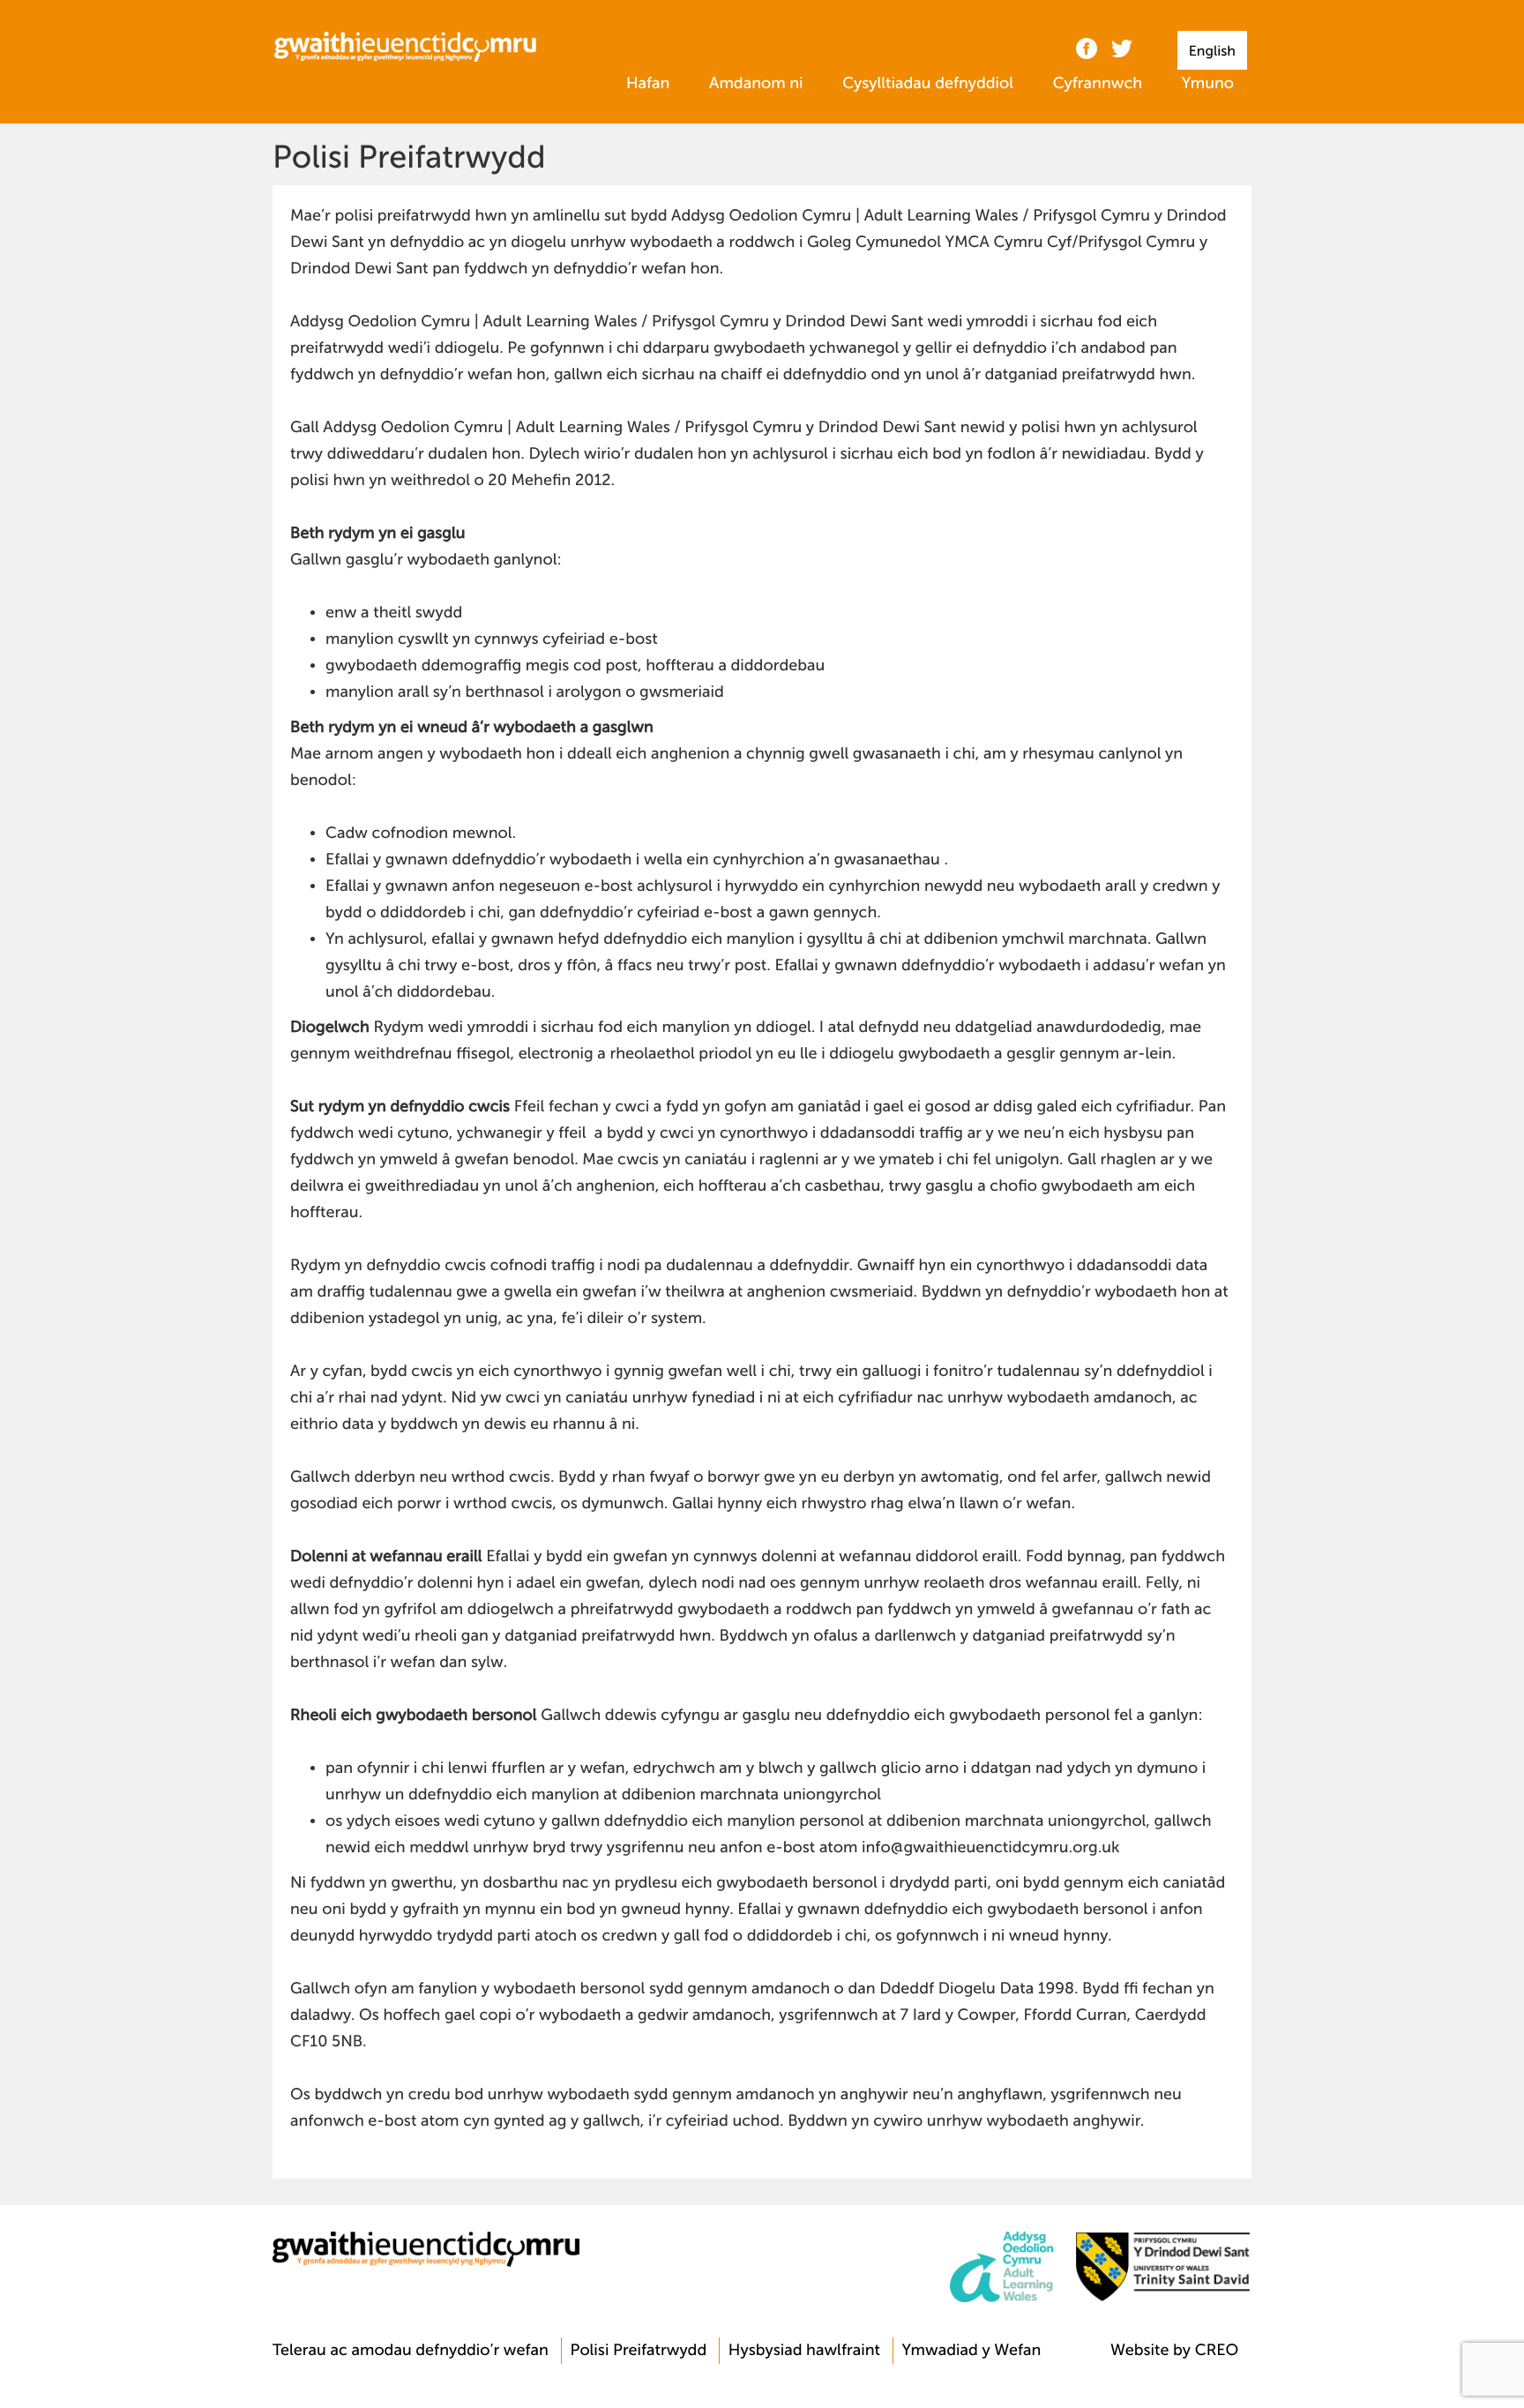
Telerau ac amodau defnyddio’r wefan (411, 2351)
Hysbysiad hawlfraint (804, 2351)
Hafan (648, 84)
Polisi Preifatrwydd (638, 2351)
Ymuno (1208, 84)
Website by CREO (1174, 2351)
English (1212, 51)
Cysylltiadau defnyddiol (928, 84)
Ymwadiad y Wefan (972, 2351)
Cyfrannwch (1098, 84)
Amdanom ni (756, 84)
